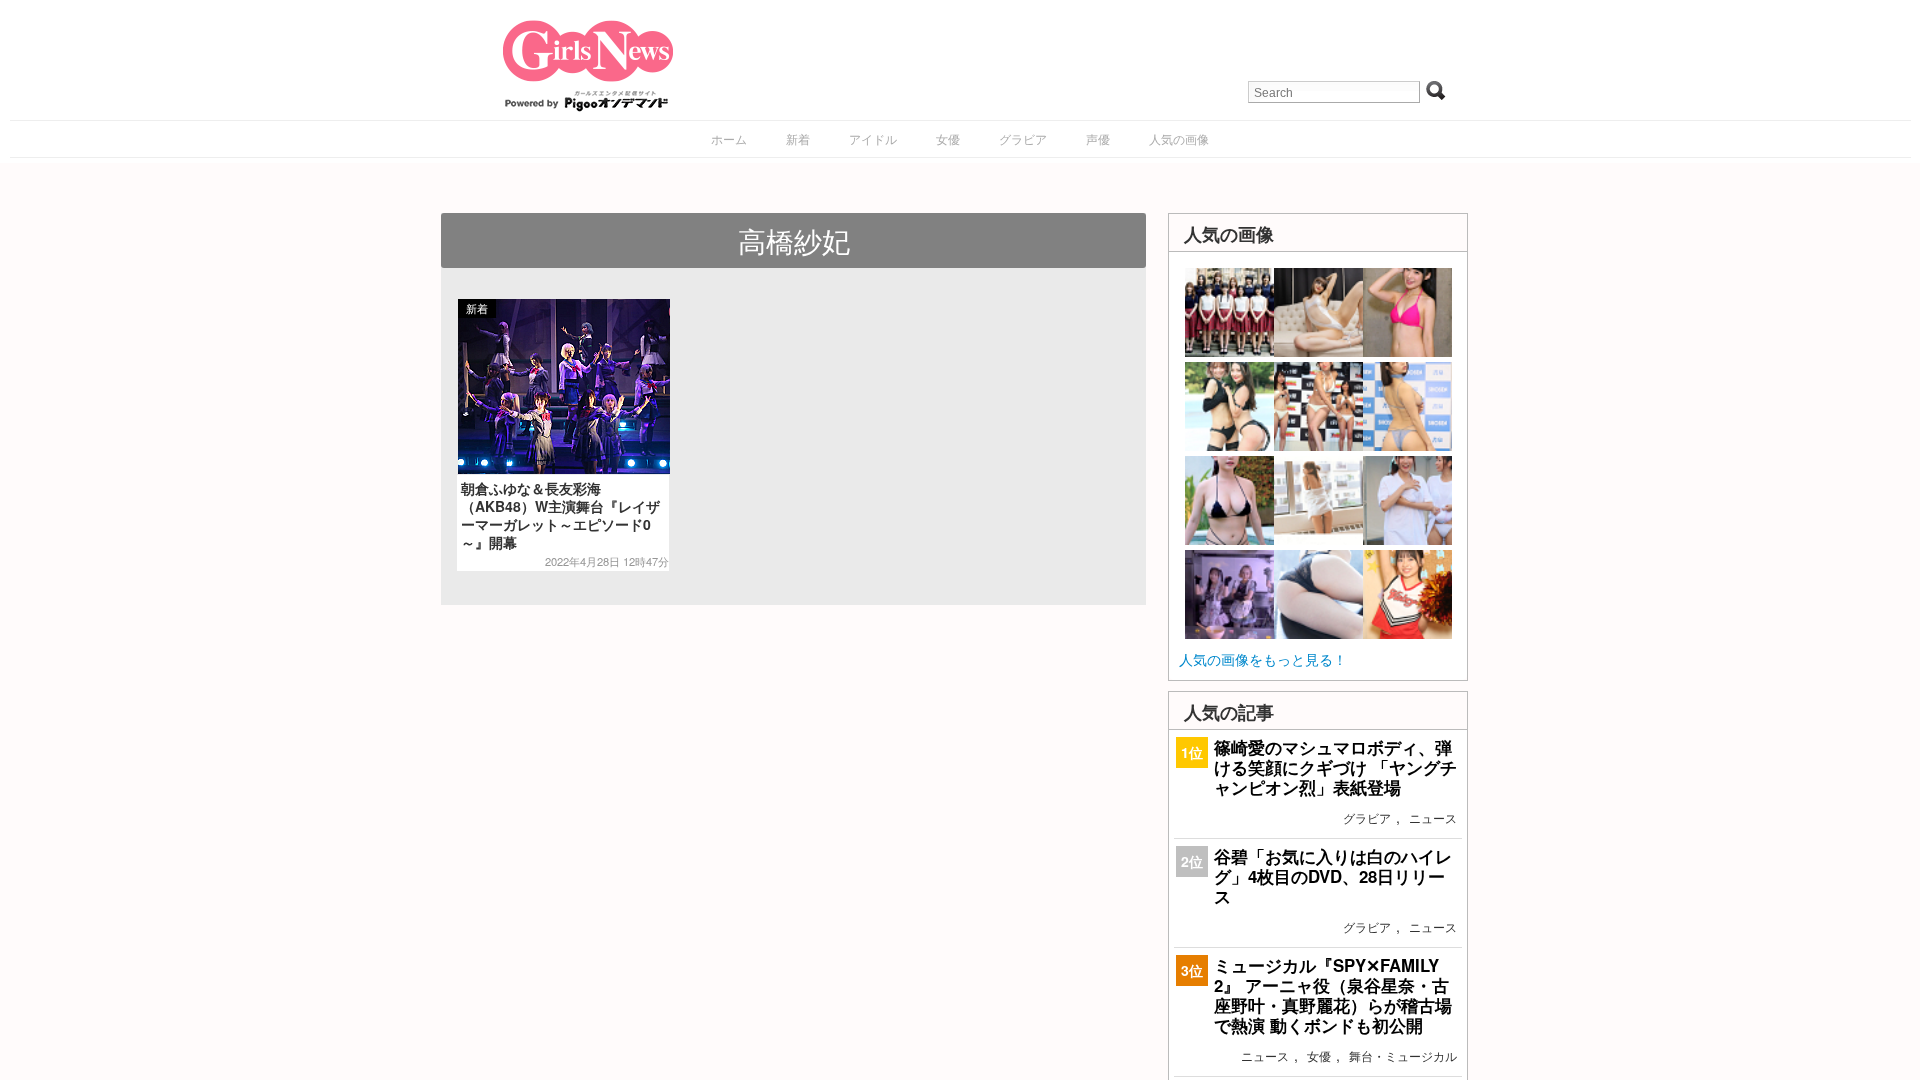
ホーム (729, 138)
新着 (798, 138)
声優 (1098, 138)
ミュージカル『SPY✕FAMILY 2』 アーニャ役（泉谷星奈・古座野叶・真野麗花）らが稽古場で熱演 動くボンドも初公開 (1333, 995)
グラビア (1023, 138)
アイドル (873, 138)
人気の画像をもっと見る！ (1263, 659)
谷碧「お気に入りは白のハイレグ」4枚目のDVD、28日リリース (1333, 876)
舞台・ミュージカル (1403, 1055)
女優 (948, 138)
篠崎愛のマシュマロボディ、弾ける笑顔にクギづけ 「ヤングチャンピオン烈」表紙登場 (1335, 767)
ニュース (1433, 817)
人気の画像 (1179, 138)
